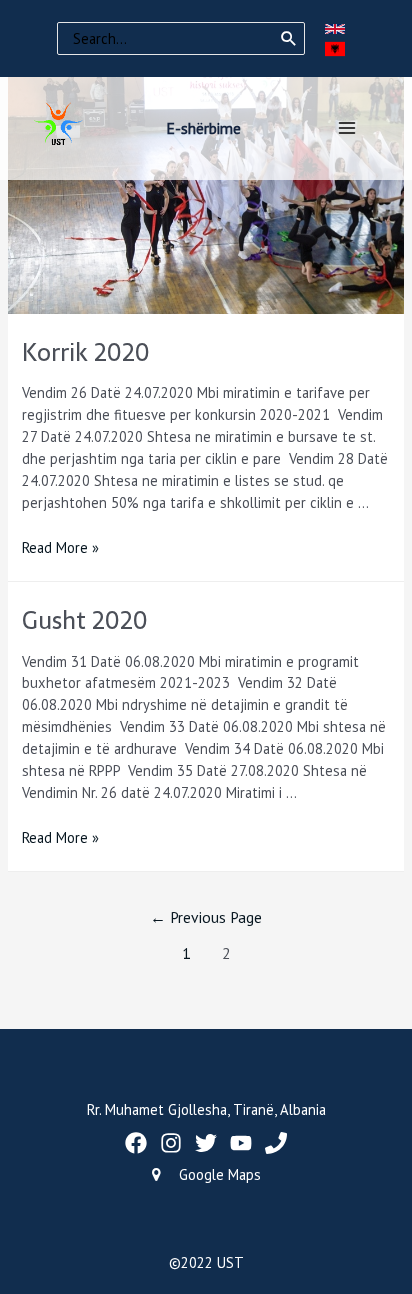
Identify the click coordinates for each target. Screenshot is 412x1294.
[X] (206, 1143)
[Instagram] (171, 1143)
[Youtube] (241, 1143)
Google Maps (220, 1174)
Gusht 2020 (85, 620)
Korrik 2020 (86, 352)
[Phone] (276, 1143)
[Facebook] (136, 1143)
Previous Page (206, 917)
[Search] (289, 39)
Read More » (60, 547)
